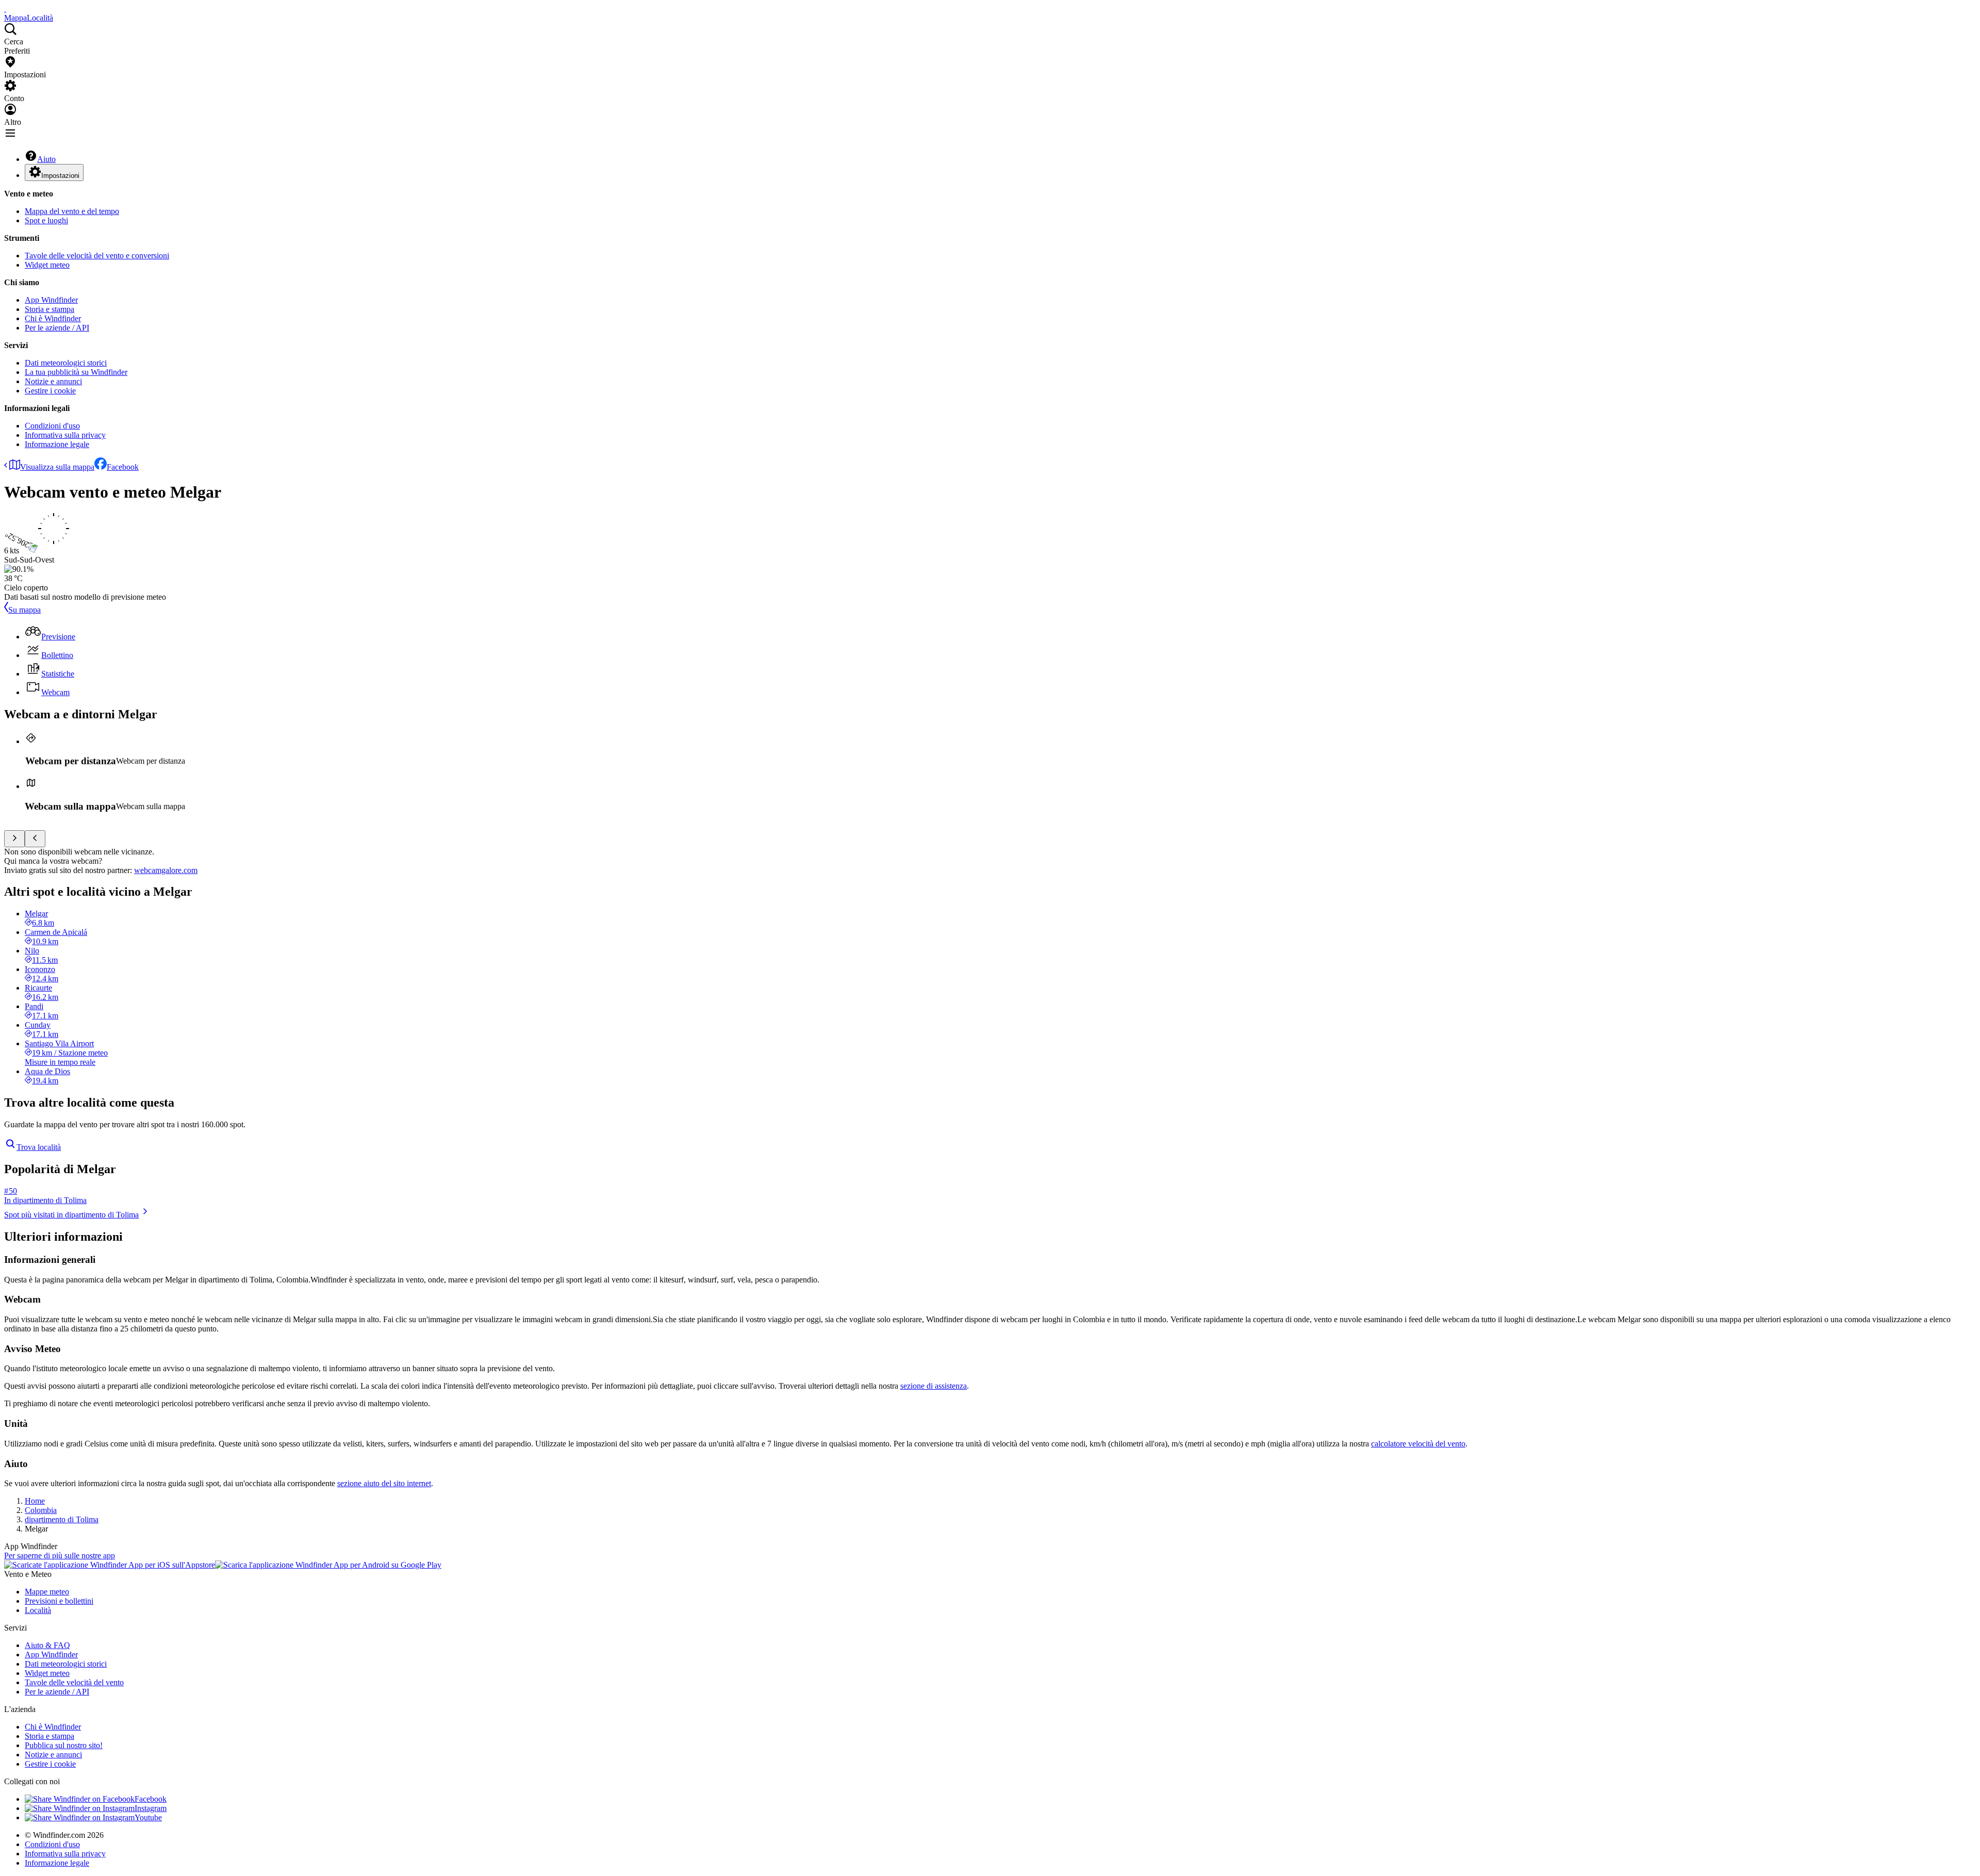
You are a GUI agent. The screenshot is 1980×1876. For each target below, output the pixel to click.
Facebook (123, 467)
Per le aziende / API (57, 328)
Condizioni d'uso (52, 426)
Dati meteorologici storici (66, 363)
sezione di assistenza (934, 1386)
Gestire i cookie (50, 391)
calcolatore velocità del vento (1418, 1444)
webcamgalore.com (166, 870)
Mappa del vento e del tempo (72, 211)
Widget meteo (47, 265)
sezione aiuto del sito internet (384, 1483)
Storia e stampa (49, 309)
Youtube (148, 1817)
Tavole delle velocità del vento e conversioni (97, 256)
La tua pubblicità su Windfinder (76, 372)
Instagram (151, 1808)
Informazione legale (57, 444)
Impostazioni (60, 176)
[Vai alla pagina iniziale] (5, 9)
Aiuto (46, 159)
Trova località (39, 1147)
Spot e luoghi (46, 220)
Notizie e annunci (53, 381)
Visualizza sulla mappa (57, 467)
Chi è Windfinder (53, 318)
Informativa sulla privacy (65, 435)
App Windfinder (51, 300)
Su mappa (24, 610)
